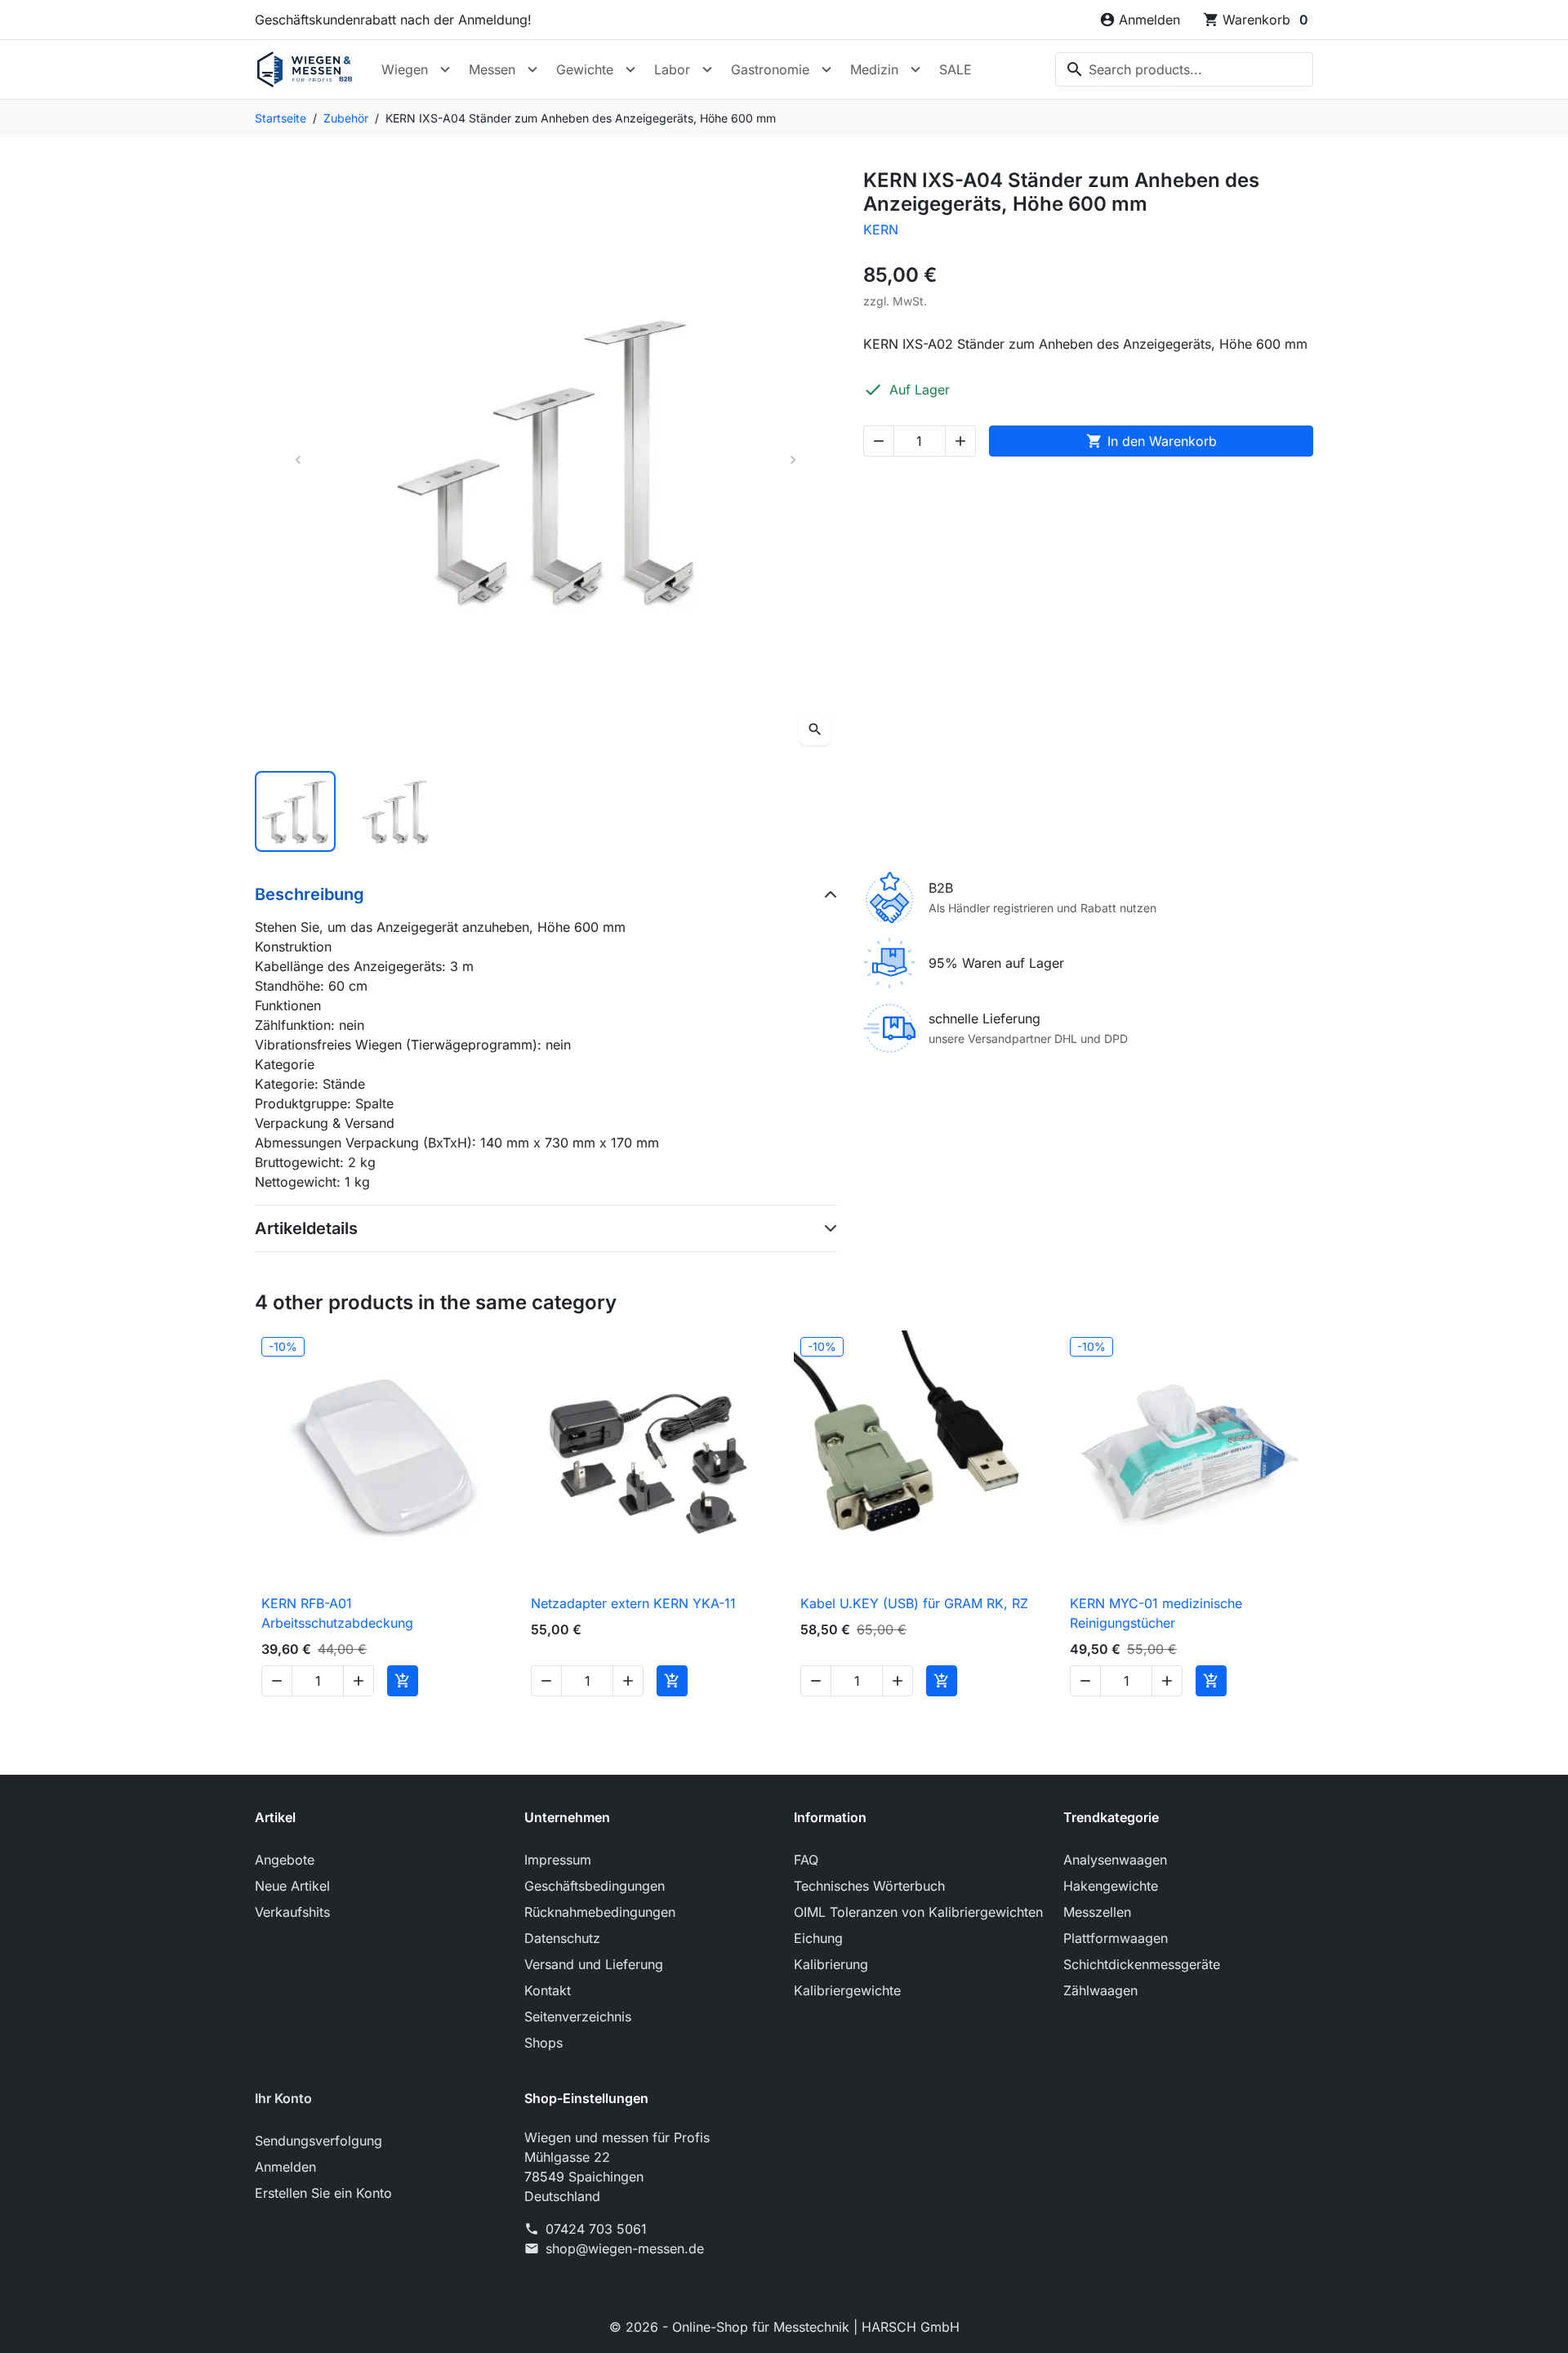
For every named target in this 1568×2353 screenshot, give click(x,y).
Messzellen (1097, 1912)
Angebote (285, 1860)
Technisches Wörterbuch (869, 1886)
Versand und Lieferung (594, 1964)
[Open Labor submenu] (707, 69)
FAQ (806, 1860)
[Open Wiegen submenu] (445, 69)
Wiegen (405, 69)
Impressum (558, 1860)
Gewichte (585, 69)
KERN (881, 230)
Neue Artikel (292, 1886)
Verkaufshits (292, 1912)
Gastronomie (770, 69)
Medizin (874, 69)
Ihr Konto (283, 2098)
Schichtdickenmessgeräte (1142, 1964)
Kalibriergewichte (847, 1990)
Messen (492, 69)
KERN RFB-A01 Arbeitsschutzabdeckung (337, 1613)
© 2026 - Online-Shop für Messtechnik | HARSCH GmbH (784, 2327)
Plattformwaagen (1116, 1938)
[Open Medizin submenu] (915, 69)
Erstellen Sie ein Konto (323, 2193)
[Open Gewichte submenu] (630, 69)
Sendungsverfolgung (318, 2141)
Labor (672, 69)
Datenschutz (562, 1938)
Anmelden (285, 2167)
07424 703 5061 (596, 2229)
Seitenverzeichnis (578, 2017)
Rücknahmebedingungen (600, 1912)
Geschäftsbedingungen (595, 1886)
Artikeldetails (306, 1228)
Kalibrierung (831, 1964)
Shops (543, 2043)
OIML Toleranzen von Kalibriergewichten (918, 1912)
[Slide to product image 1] (295, 811)
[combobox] (1184, 69)
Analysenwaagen (1115, 1860)
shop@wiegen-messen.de (625, 2248)
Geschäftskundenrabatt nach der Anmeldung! (393, 20)
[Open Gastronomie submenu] (826, 69)
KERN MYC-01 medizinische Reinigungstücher (1156, 1613)
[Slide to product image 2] (396, 811)
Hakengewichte (1111, 1886)
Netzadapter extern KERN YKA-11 (633, 1603)
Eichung (818, 1938)
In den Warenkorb (1151, 441)
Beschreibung (310, 894)
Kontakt (548, 1990)
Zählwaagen (1100, 1990)
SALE (955, 69)
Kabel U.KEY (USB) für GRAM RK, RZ (914, 1603)
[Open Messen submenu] (532, 69)
